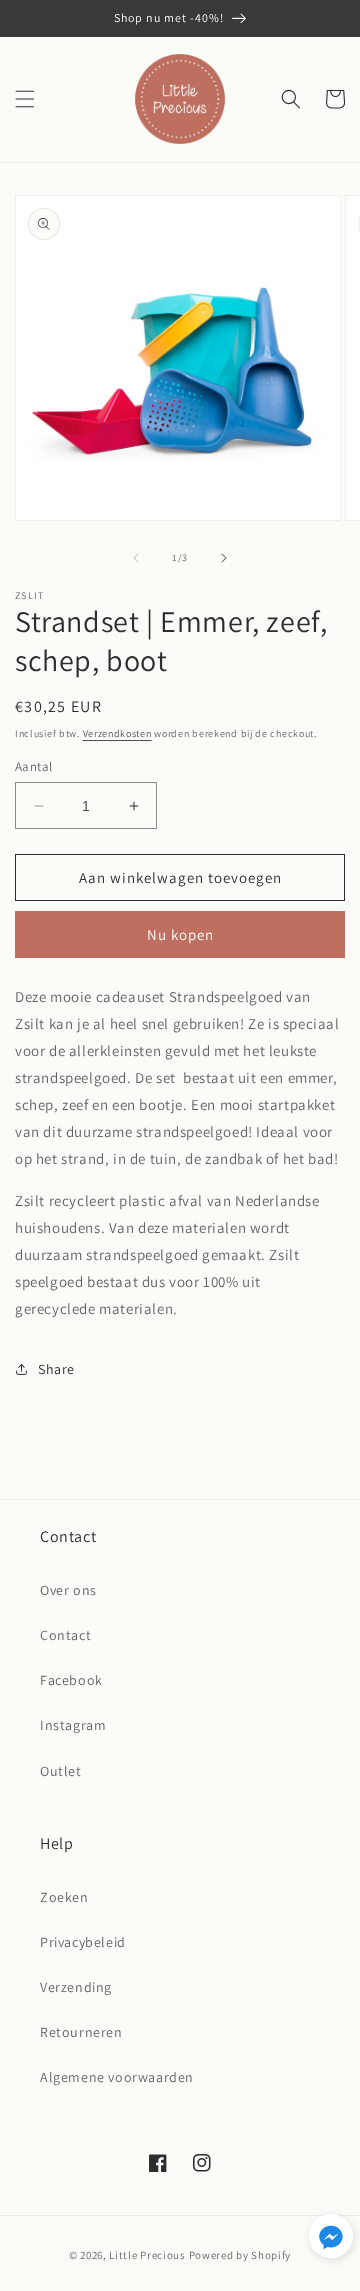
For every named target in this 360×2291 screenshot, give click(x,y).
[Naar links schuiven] (136, 558)
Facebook (71, 1680)
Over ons (68, 1590)
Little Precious (147, 2255)
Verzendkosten (117, 733)
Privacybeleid (83, 1942)
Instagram (73, 1725)
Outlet (61, 1771)
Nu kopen (180, 934)
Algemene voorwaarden (117, 2077)
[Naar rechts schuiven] (224, 558)
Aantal (33, 766)
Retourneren (81, 2032)
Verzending (76, 1987)
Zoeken (64, 1897)
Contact (65, 1635)
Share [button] (56, 1369)
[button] (25, 99)
